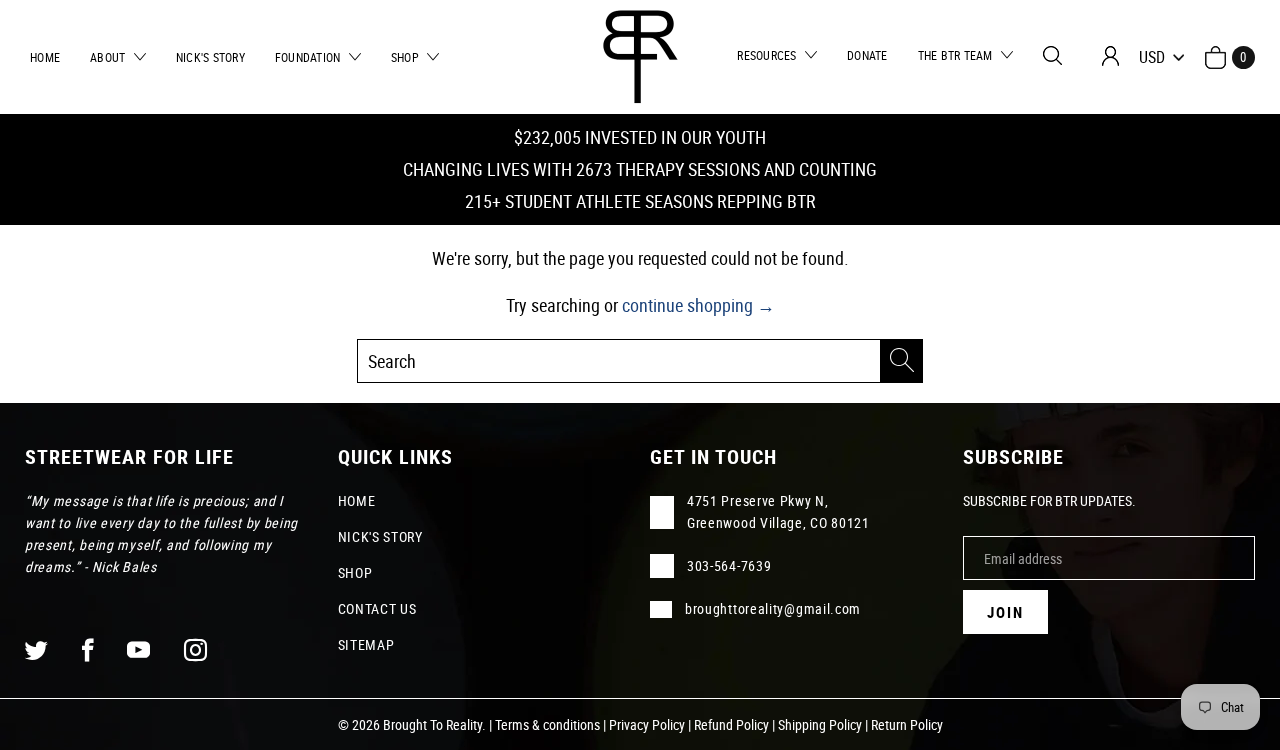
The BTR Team (957, 55)
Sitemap (366, 644)
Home (45, 57)
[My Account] (1110, 56)
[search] (640, 361)
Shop (406, 57)
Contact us (377, 608)
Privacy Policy (647, 724)
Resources (768, 55)
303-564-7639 (729, 565)
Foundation (309, 57)
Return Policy (907, 724)
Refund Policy (731, 724)
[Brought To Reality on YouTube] (139, 649)
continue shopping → (698, 305)
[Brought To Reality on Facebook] (88, 649)
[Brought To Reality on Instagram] (196, 649)
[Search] (1052, 55)
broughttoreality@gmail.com (773, 608)
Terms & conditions (547, 724)
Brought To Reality (432, 724)
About (109, 57)
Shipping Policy (820, 724)
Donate (867, 55)
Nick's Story (210, 57)
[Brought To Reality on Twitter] (37, 649)
